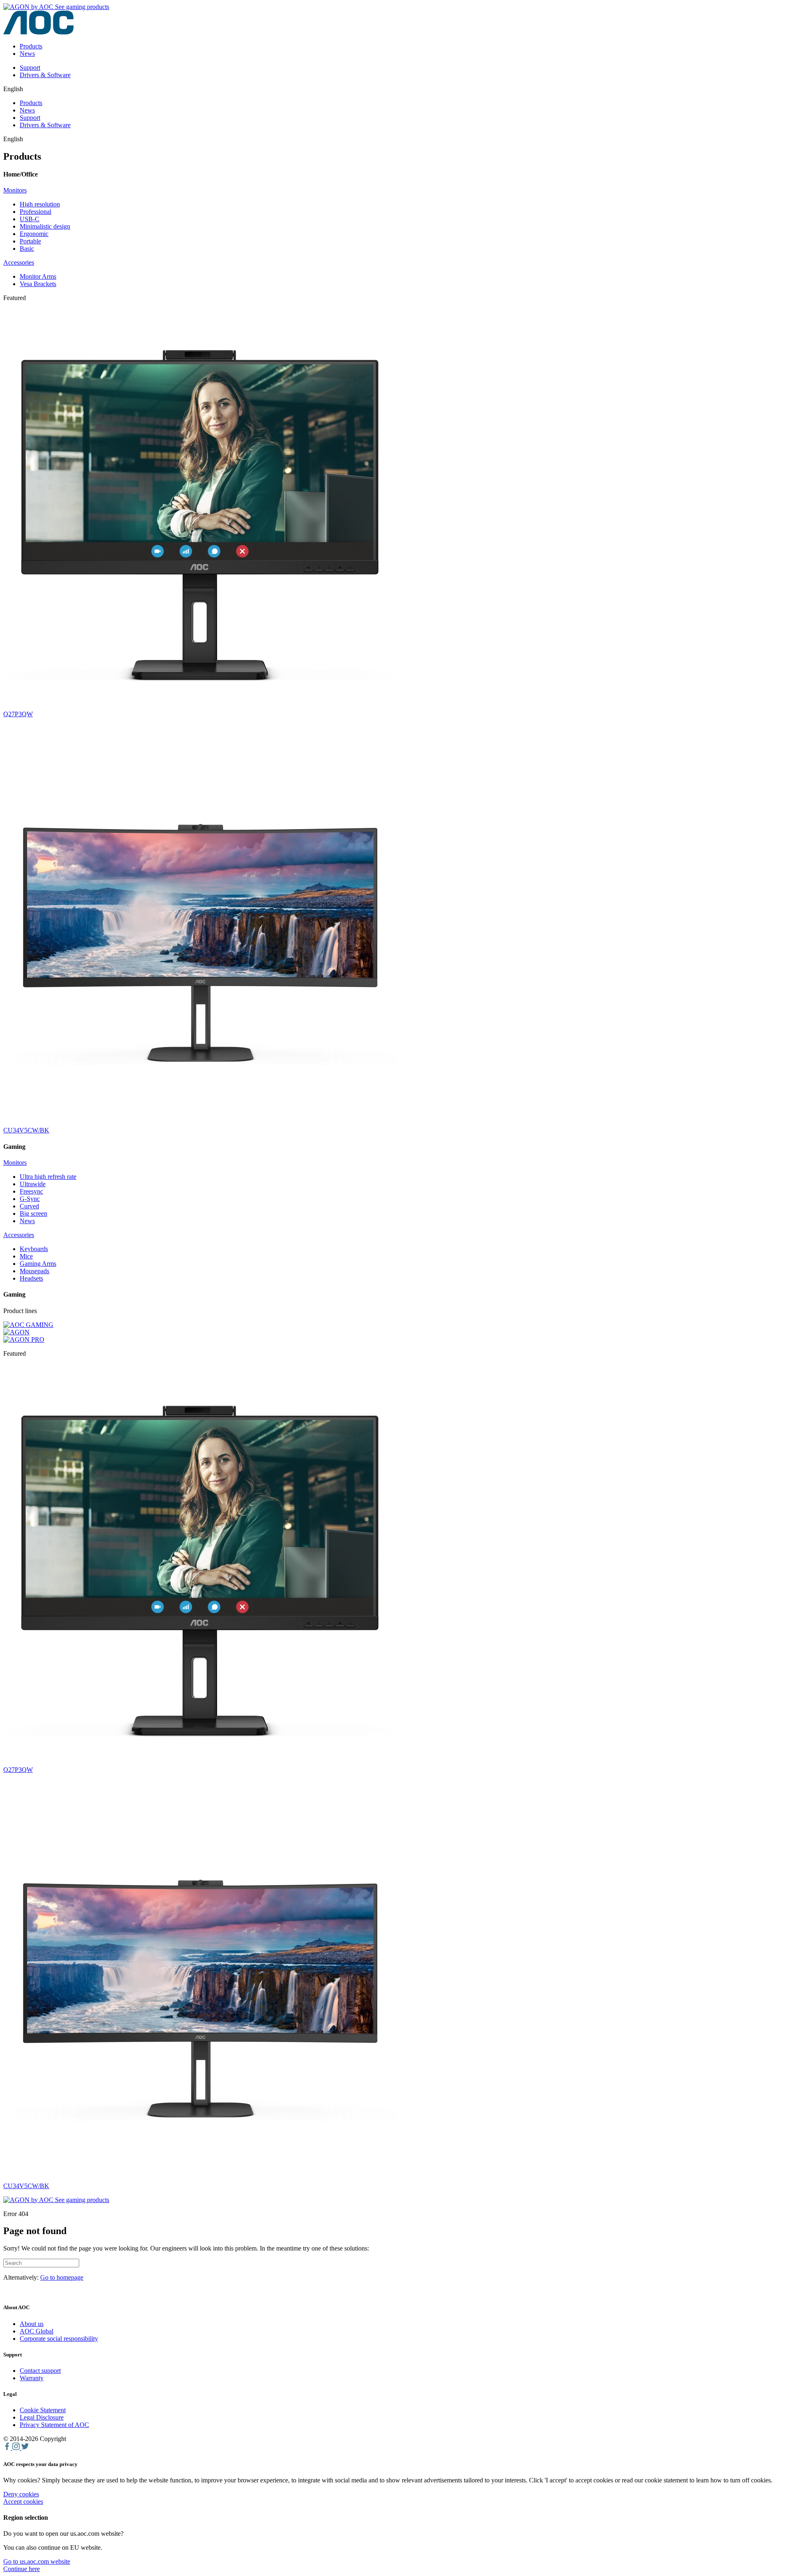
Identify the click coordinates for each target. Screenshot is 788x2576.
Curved (29, 1206)
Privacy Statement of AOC (54, 2425)
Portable (30, 241)
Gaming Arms (38, 1264)
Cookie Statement (43, 2410)
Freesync (31, 1191)
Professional (36, 212)
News (27, 54)
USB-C (30, 219)
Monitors (15, 190)
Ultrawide (33, 1184)
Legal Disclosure (42, 2417)
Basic (27, 249)
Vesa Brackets (38, 284)
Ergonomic (34, 234)
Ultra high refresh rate (48, 1177)
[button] (22, 2569)
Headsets (31, 1278)
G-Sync (30, 1199)
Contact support (40, 2371)
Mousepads (34, 1271)
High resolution (40, 204)
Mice (26, 1256)
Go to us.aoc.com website (37, 2561)
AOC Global (37, 2331)
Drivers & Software (45, 75)
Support (30, 68)
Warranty (32, 2378)
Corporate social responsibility (59, 2339)
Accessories (19, 262)
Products (31, 46)
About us (32, 2324)
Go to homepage (62, 2277)
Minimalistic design (45, 226)
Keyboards (34, 1249)
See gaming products (81, 7)
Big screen (33, 1214)
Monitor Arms (38, 276)
